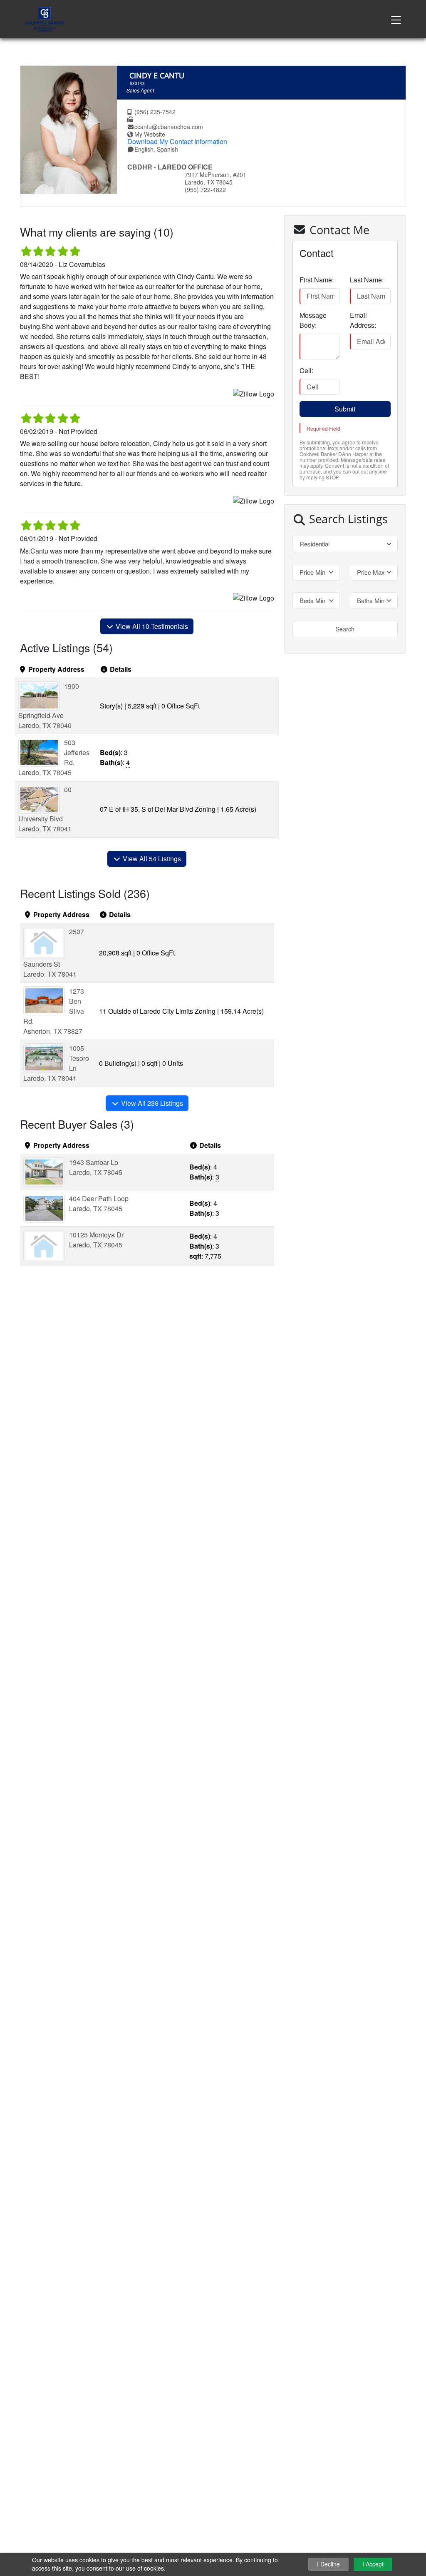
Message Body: (313, 320)
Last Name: (367, 280)
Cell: (306, 370)
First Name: (317, 280)
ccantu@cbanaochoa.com (169, 127)
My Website (150, 134)
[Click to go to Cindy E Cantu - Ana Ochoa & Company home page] (45, 18)
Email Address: (363, 320)
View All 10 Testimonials (151, 626)
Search (345, 629)
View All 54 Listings (151, 859)
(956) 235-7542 (155, 112)
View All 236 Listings (151, 1103)
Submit (345, 409)
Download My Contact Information (177, 141)
